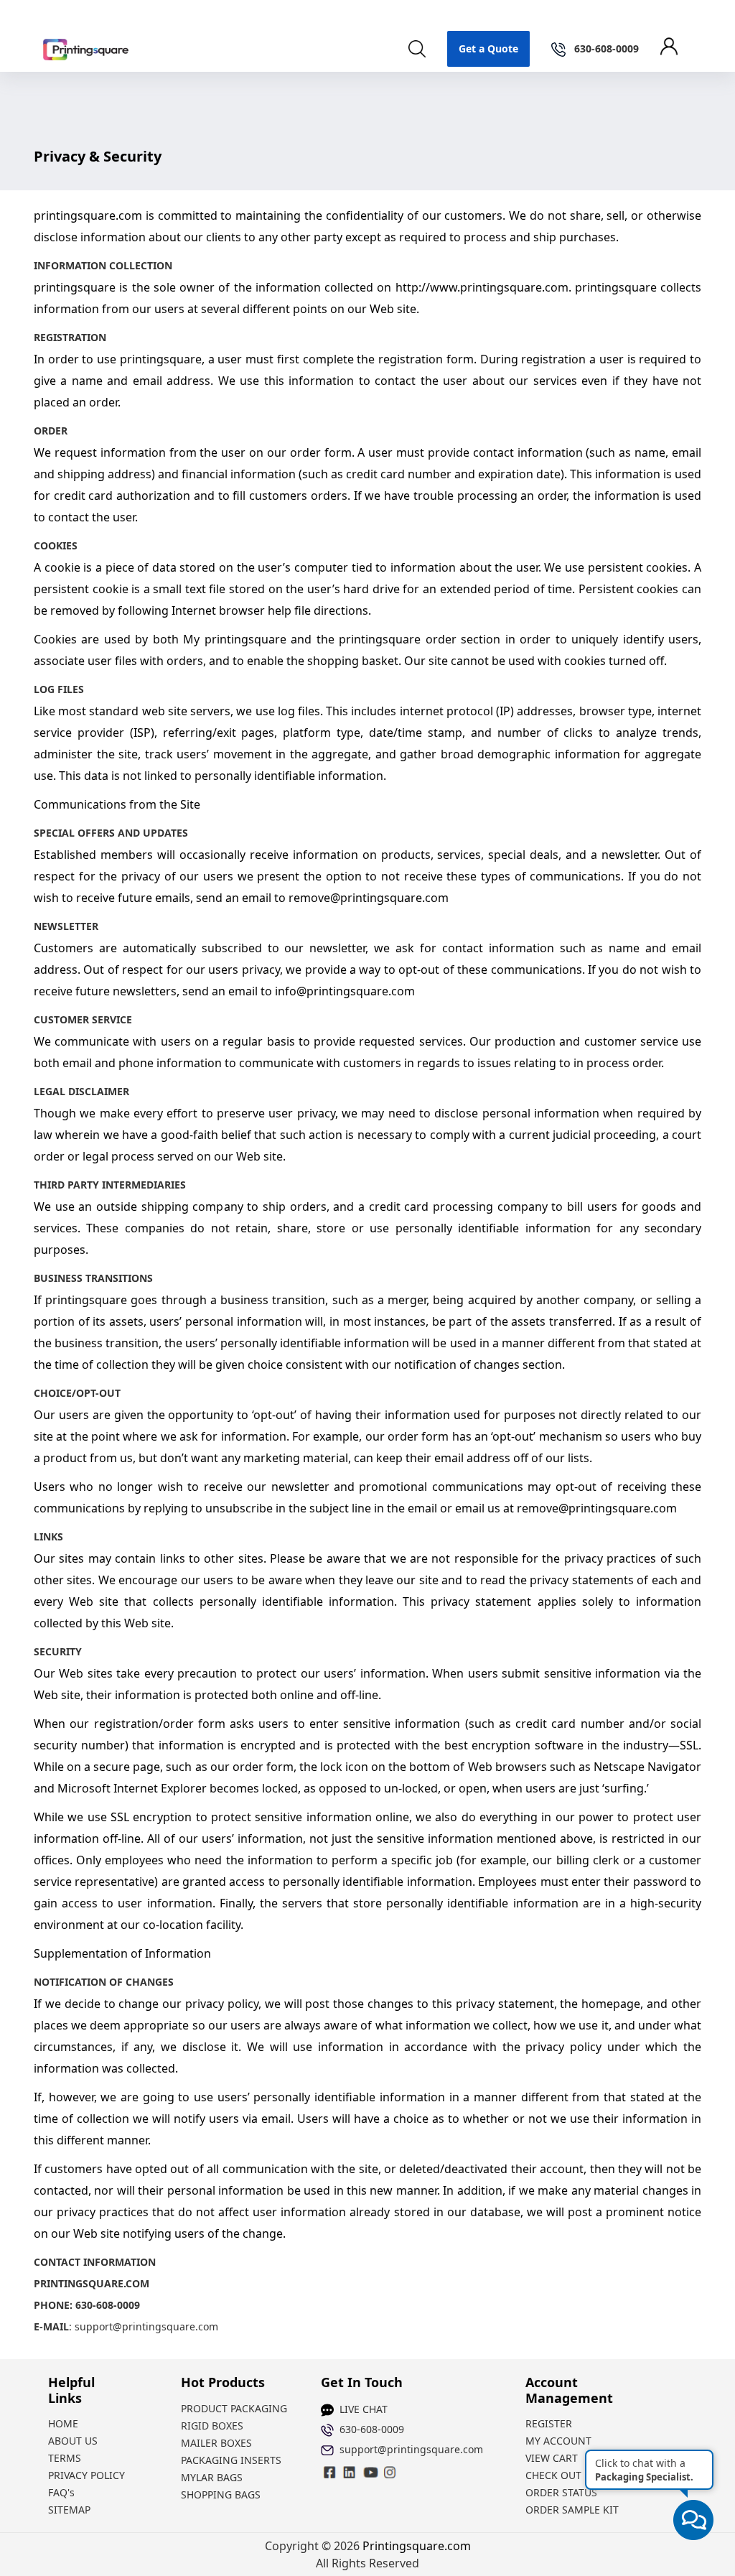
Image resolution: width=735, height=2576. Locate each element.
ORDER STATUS (561, 2492)
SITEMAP (69, 2510)
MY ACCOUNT (558, 2441)
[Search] (417, 49)
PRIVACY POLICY (86, 2475)
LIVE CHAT (364, 2409)
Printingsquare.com (417, 2546)
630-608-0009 (372, 2429)
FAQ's (61, 2492)
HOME (63, 2423)
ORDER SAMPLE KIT (572, 2510)
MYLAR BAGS (212, 2477)
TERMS (65, 2458)
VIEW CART (552, 2458)
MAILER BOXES (216, 2443)
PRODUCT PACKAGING (234, 2408)
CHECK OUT (553, 2475)
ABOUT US (73, 2441)
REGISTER (549, 2423)
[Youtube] (390, 2472)
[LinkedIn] (370, 2472)
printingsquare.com (88, 215)
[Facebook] (330, 2472)
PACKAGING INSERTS (231, 2460)
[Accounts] (676, 49)
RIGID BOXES (212, 2426)
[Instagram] (350, 2472)
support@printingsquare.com (146, 2326)
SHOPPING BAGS (221, 2494)
